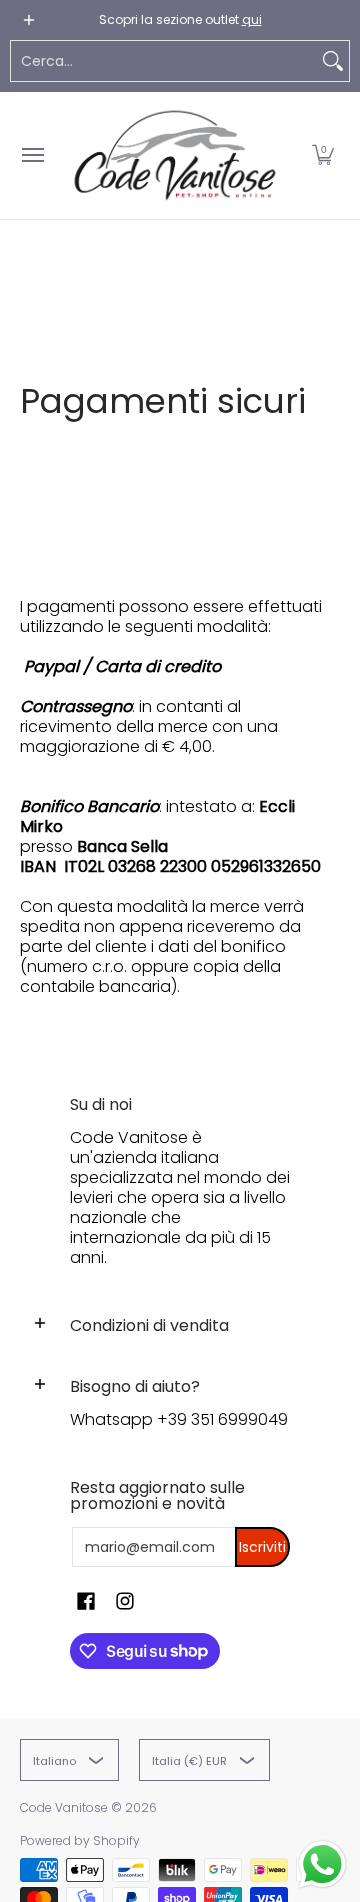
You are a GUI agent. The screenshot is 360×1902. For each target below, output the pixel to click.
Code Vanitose (64, 1807)
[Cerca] (333, 61)
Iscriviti (262, 1547)
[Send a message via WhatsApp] (322, 1864)
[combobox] (164, 61)
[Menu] (32, 155)
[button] (323, 155)
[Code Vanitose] (175, 155)
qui (252, 19)
